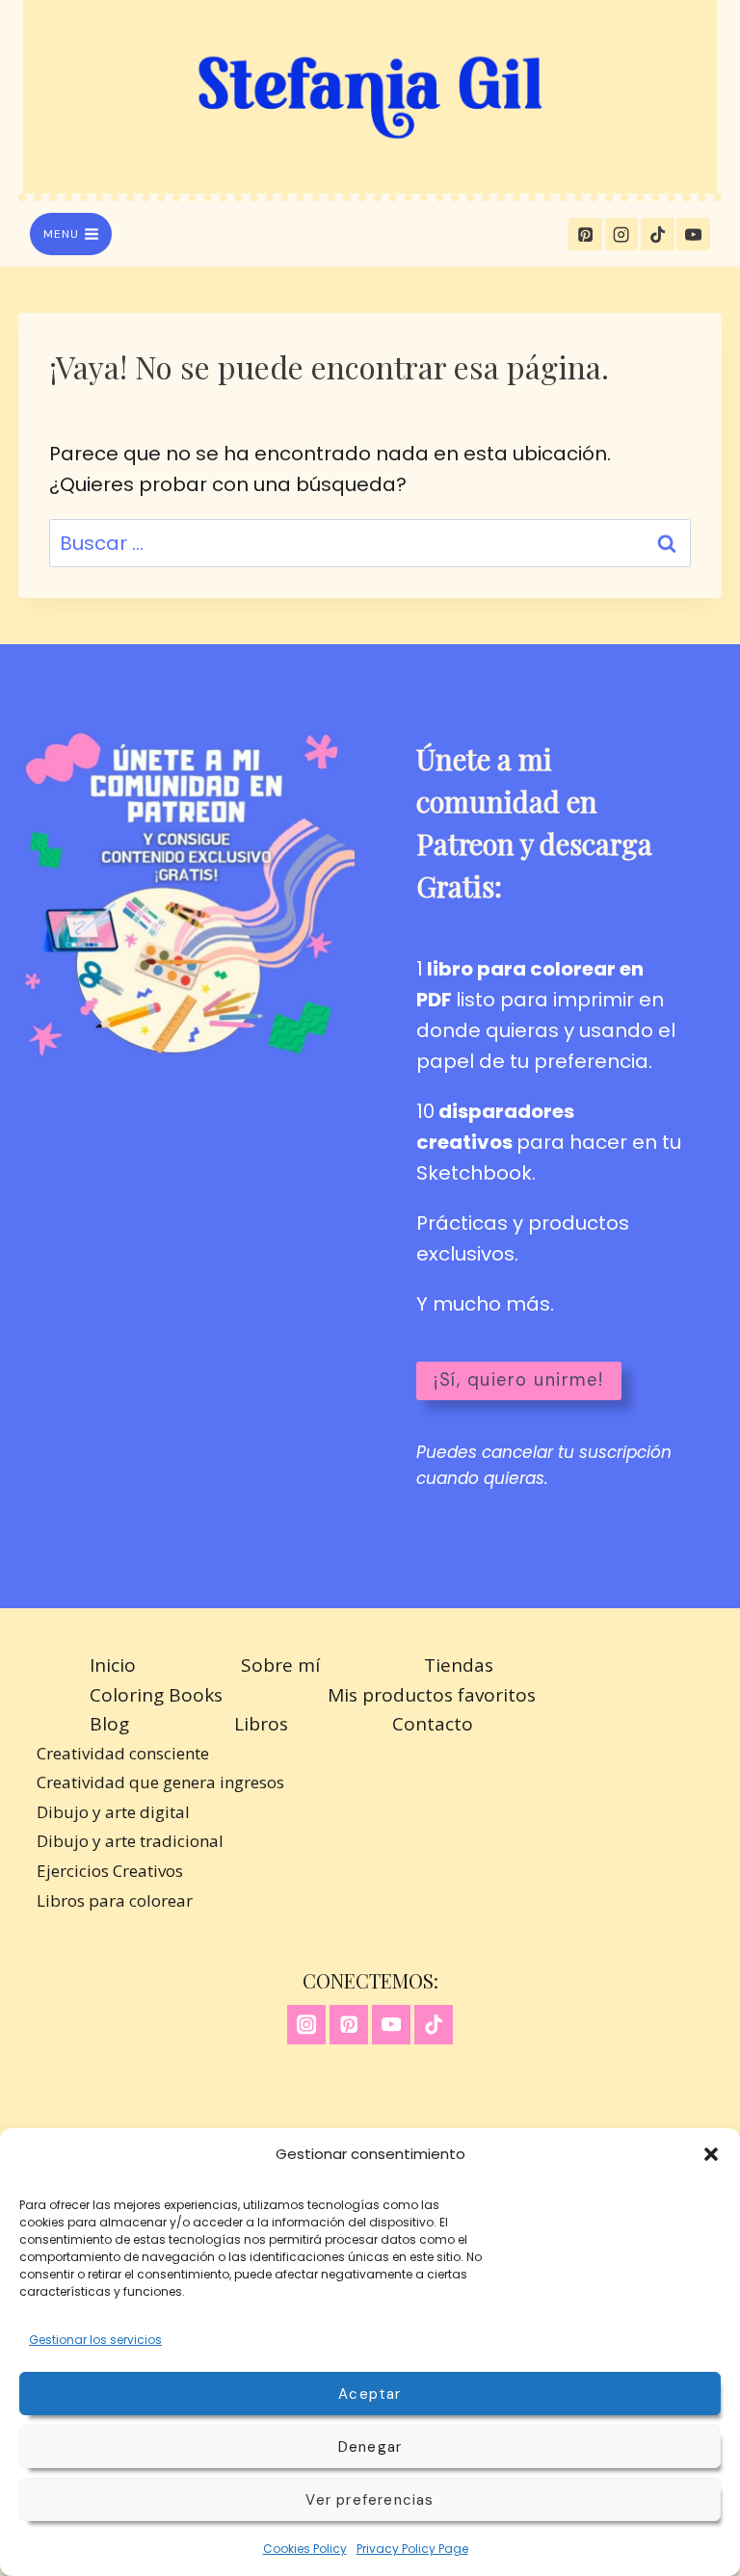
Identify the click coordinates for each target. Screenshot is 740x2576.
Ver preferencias (370, 2500)
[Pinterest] (585, 234)
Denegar (370, 2447)
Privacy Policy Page (412, 2549)
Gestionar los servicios (95, 2340)
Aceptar (370, 2394)
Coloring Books (156, 1695)
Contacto (433, 1724)
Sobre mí (280, 1665)
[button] (711, 2154)
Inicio (113, 1665)
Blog (109, 1724)
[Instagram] (621, 234)
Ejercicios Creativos (110, 1871)
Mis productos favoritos (432, 1695)
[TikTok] (657, 234)
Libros (261, 1724)
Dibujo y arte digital (113, 1812)
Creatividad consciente (123, 1753)
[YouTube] (693, 234)
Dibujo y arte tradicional (130, 1841)
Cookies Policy (305, 2549)
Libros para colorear (115, 1900)
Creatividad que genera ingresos (160, 1782)
